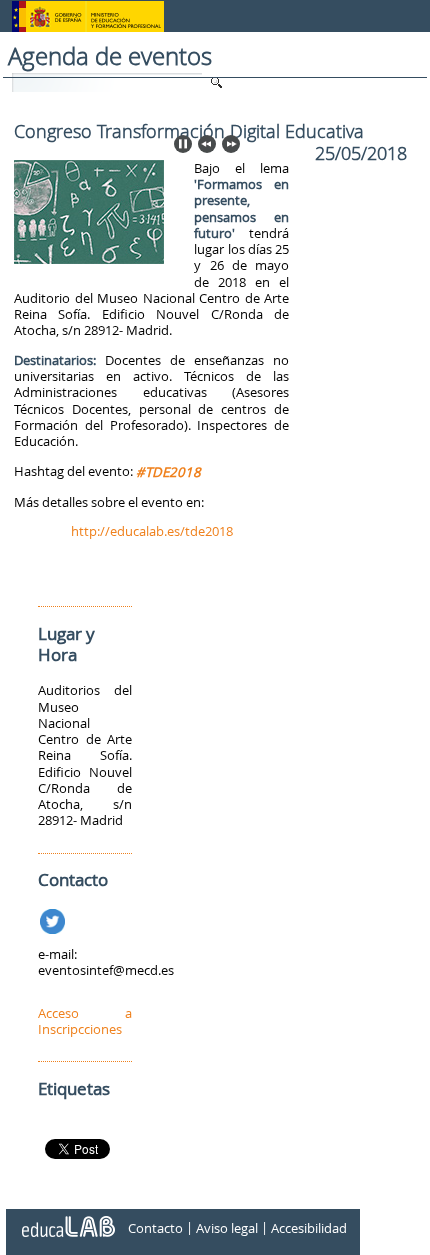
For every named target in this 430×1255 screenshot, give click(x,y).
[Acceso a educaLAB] (67, 1219)
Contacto (155, 1228)
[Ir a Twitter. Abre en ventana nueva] (54, 918)
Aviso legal (227, 1228)
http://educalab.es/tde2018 (152, 531)
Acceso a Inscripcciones (85, 1021)
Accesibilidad (309, 1228)
